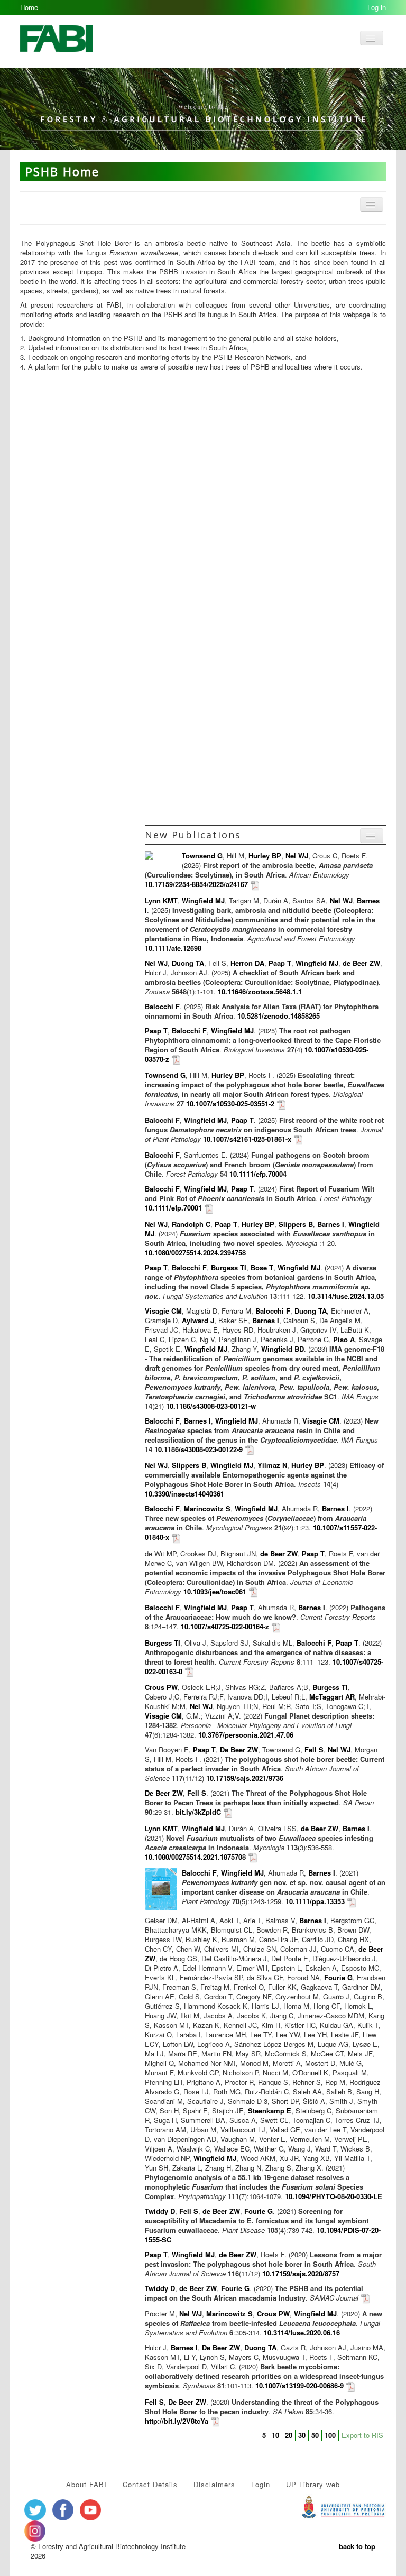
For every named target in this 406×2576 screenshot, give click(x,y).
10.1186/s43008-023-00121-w (211, 1406)
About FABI (86, 2484)
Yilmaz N (272, 1465)
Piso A (344, 1339)
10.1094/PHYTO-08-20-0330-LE (334, 2196)
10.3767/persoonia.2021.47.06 (246, 1735)
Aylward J (198, 1320)
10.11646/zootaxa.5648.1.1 (260, 991)
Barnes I (331, 1224)
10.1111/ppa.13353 (315, 1901)
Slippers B (296, 1224)
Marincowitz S (207, 1508)
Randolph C (191, 1224)
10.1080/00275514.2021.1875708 (195, 1857)
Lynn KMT (161, 901)
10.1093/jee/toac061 (215, 1591)
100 (330, 2435)
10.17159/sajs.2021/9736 (245, 1778)
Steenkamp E (270, 2111)
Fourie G (338, 1977)
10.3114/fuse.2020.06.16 (302, 2333)
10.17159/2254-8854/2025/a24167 (196, 884)
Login (261, 2484)
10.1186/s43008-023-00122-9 (199, 1449)
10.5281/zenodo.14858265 (279, 1016)
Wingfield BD (283, 1349)
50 (315, 2435)
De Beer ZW (239, 1749)
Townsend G (202, 856)
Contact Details (150, 2484)
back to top (357, 2546)
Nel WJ (297, 856)
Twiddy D (160, 2211)
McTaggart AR (332, 1697)
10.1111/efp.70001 (173, 1208)
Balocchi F (162, 1006)
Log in (377, 7)
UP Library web (313, 2484)
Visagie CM (163, 1311)
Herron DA (247, 963)
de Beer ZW (361, 963)
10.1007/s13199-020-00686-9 (299, 2385)
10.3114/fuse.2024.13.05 (346, 1296)
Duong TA (188, 963)
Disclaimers (214, 2484)
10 (275, 2435)
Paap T (280, 963)
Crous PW (161, 1687)
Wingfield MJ (203, 901)
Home (29, 7)
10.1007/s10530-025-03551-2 (230, 1104)
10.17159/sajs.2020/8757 (301, 2273)
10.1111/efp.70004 (258, 1174)
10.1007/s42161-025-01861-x (247, 1139)
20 (289, 2435)
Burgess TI (229, 1267)
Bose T (262, 1267)
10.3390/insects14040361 (184, 1494)
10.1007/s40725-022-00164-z (225, 1626)
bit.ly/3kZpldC (198, 1812)
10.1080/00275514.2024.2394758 (195, 1253)
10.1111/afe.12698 (173, 948)
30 (302, 2435)
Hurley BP (265, 856)
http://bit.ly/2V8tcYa (177, 2421)
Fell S (314, 1749)
